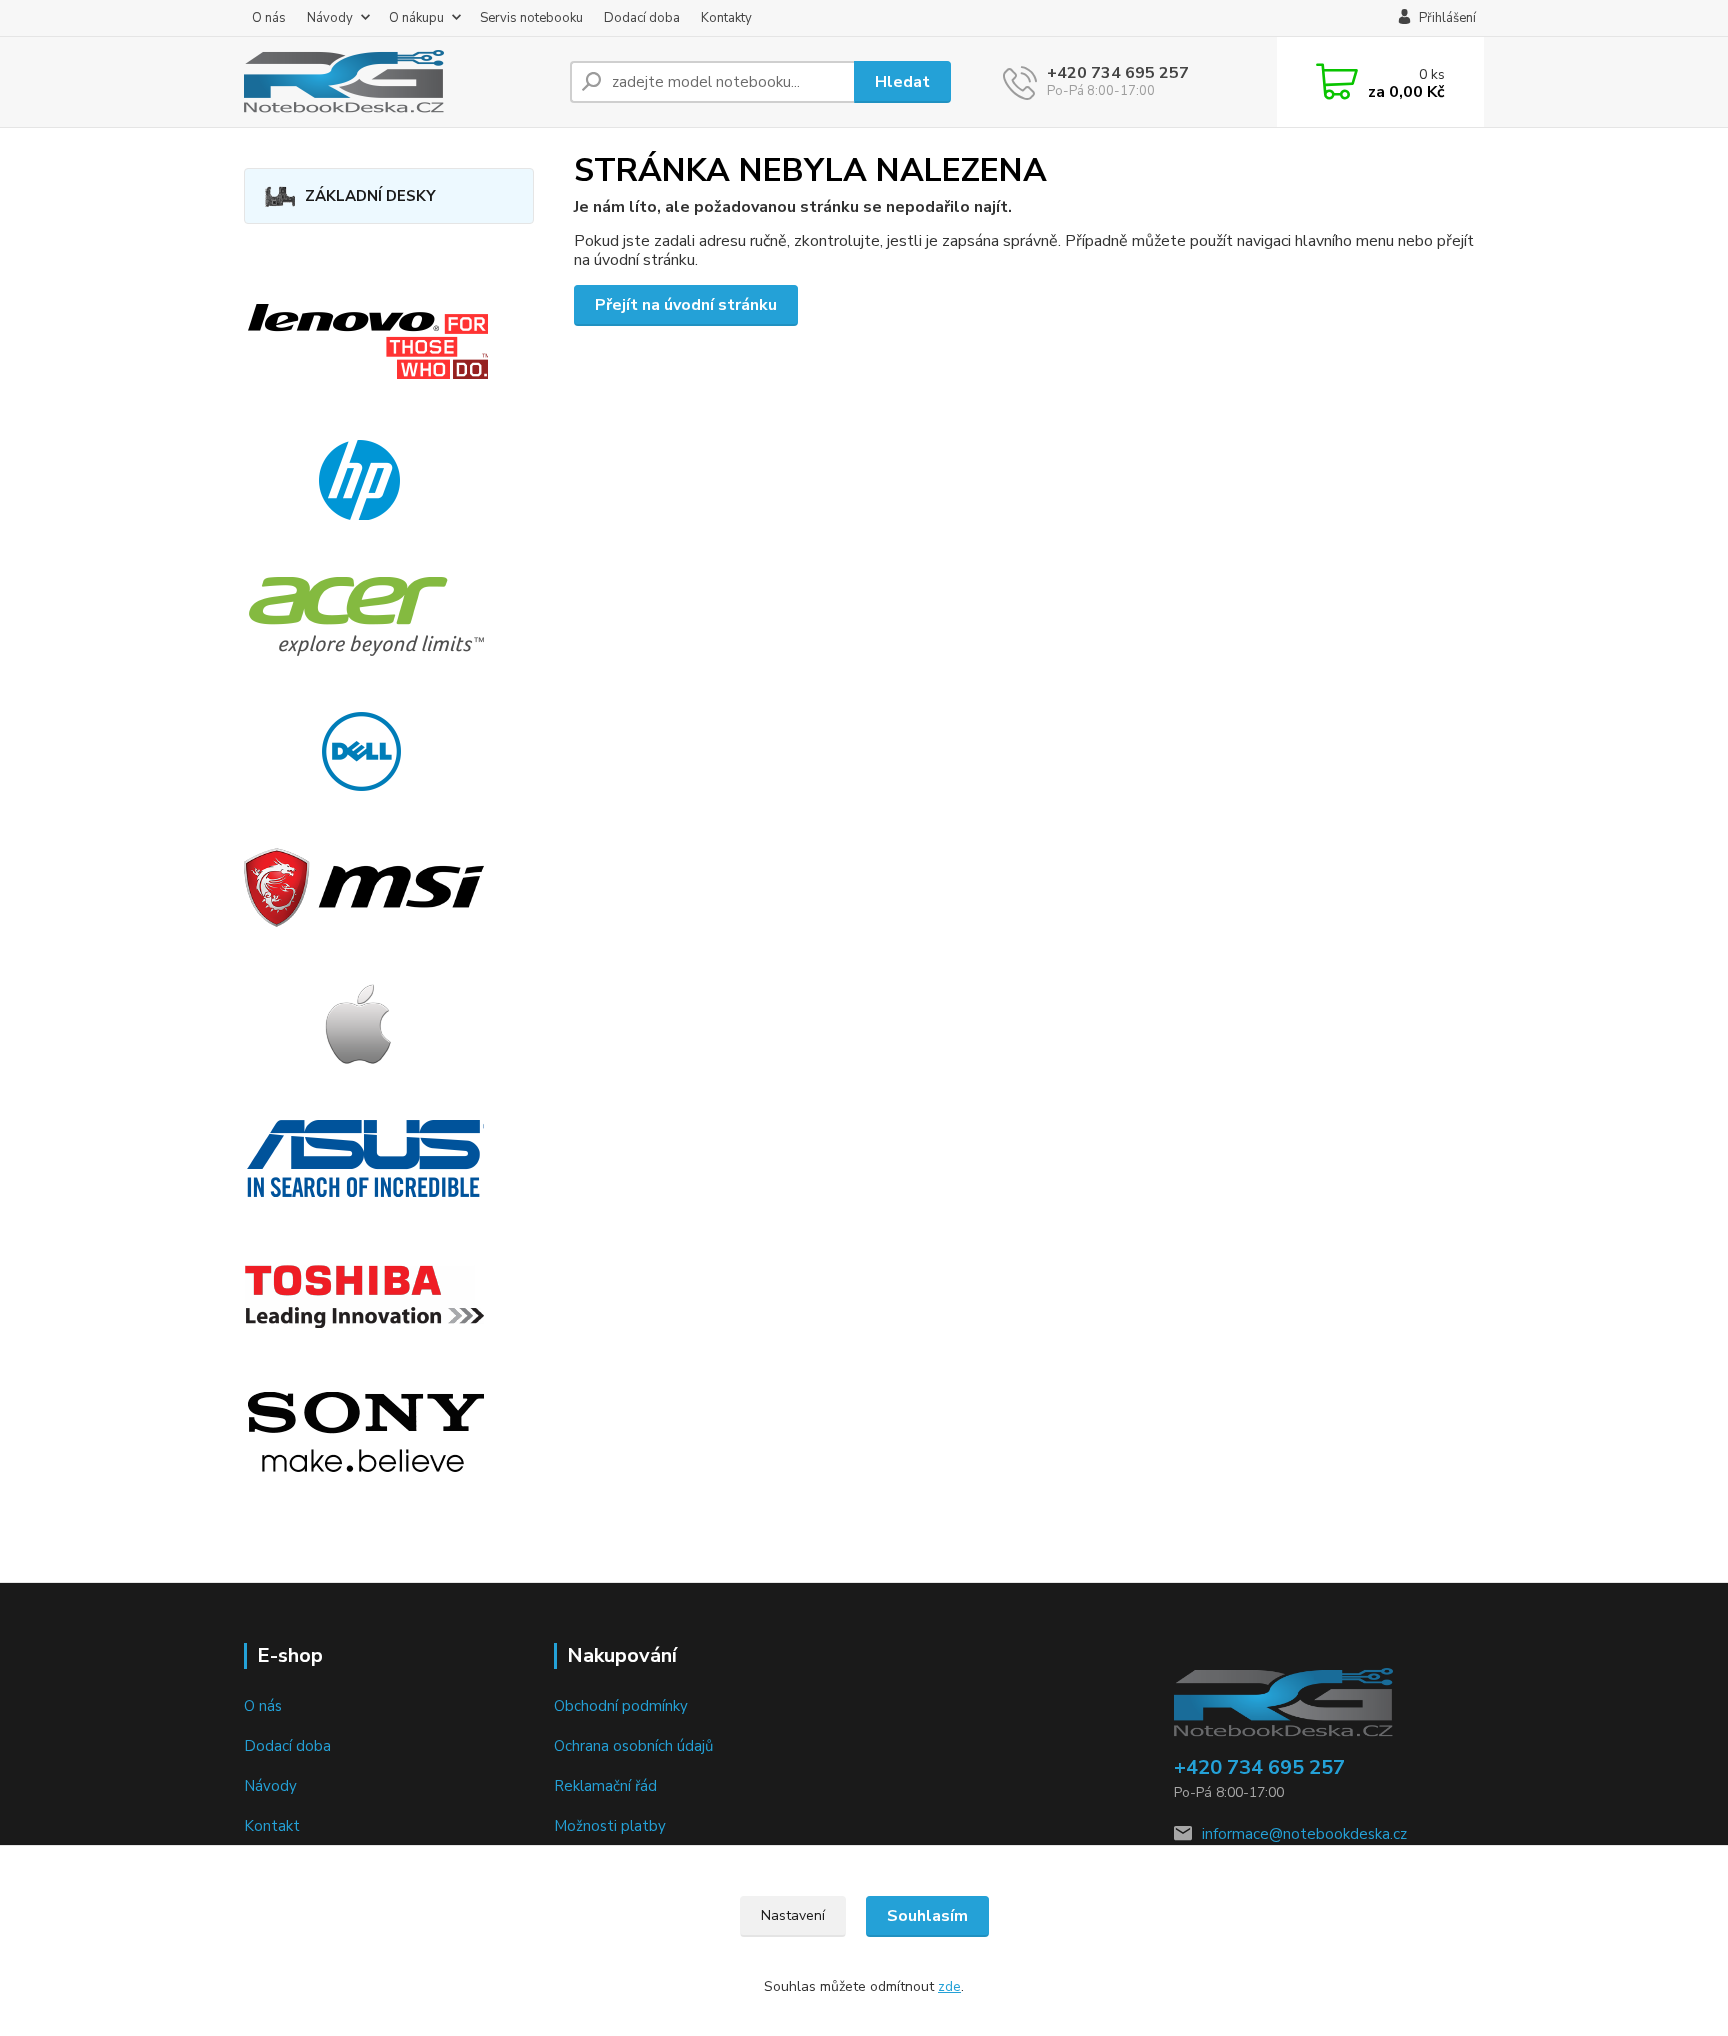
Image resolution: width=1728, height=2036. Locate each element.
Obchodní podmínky (621, 1706)
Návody (330, 18)
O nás (269, 18)
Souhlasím (927, 1916)
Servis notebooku (531, 18)
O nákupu (416, 18)
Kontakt (272, 1826)
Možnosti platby (610, 1826)
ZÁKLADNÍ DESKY (370, 196)
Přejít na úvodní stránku (686, 305)
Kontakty (726, 18)
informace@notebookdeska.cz (1304, 1834)
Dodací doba (642, 18)
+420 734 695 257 (1118, 73)
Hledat (902, 82)
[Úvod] (399, 82)
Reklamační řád (605, 1786)
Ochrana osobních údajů (633, 1746)
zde (949, 1986)
